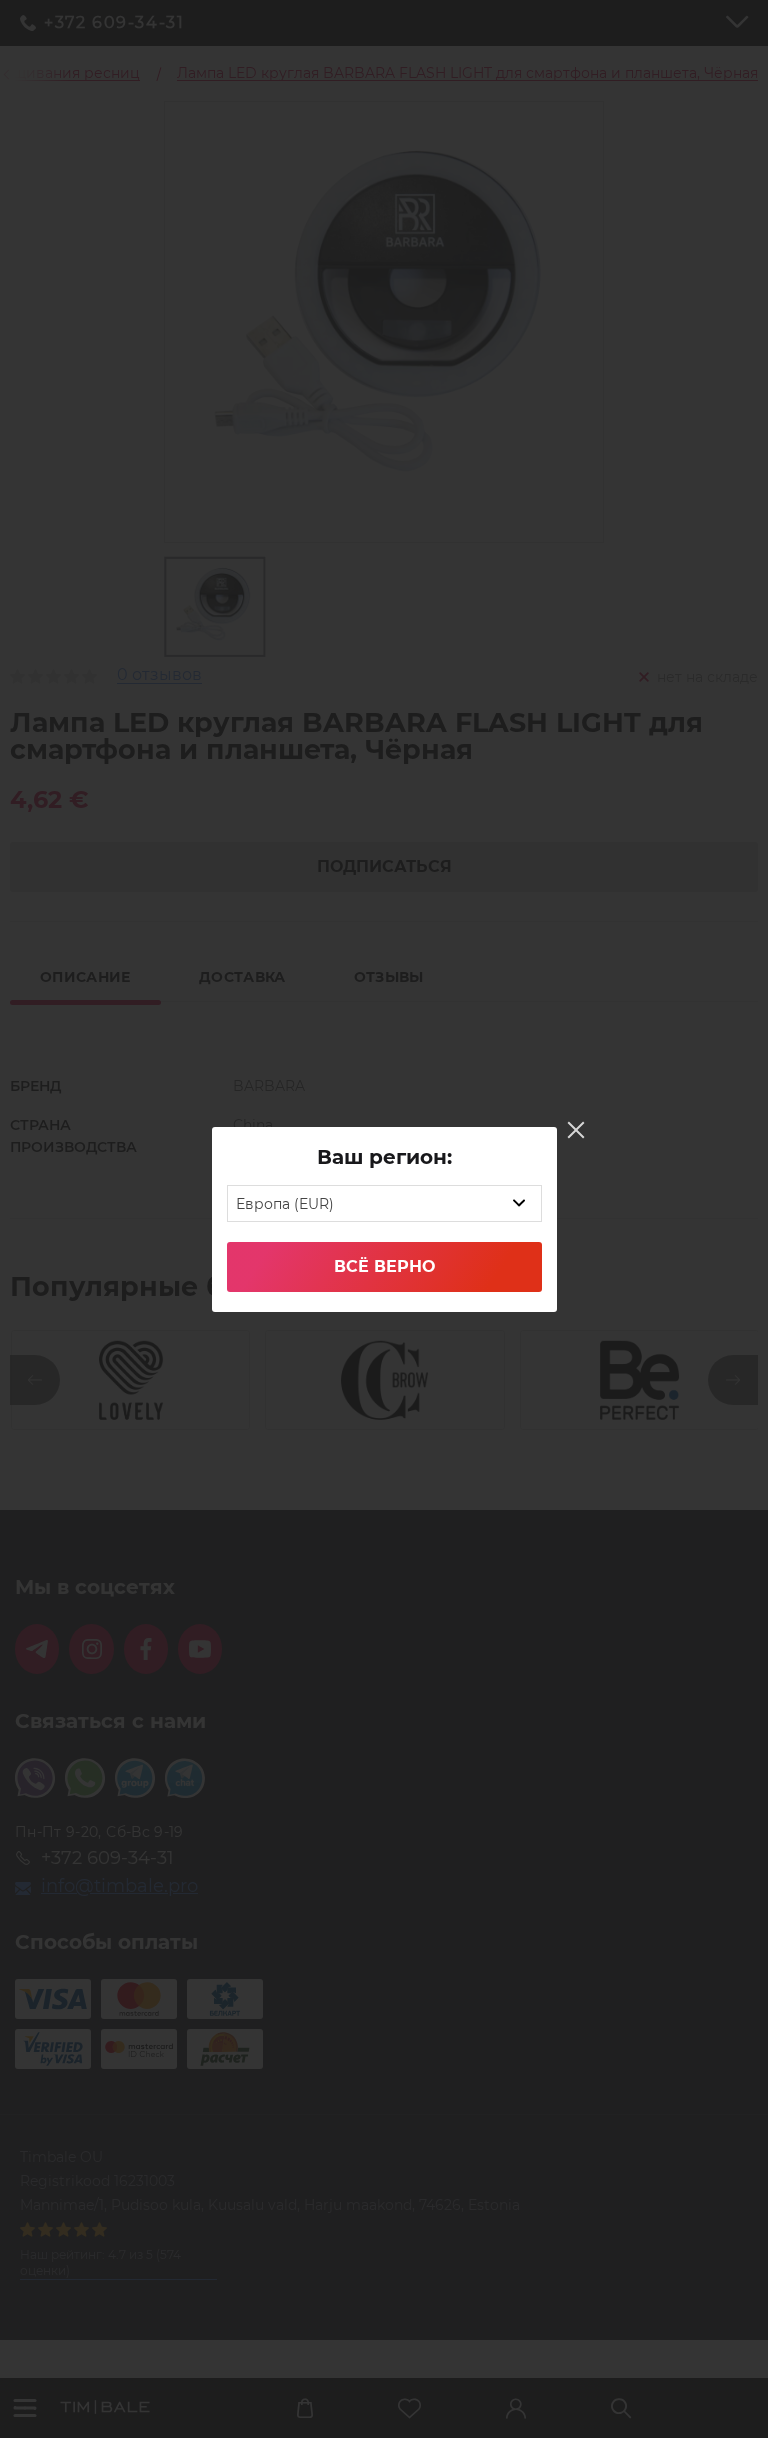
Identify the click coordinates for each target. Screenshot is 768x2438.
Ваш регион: (384, 1157)
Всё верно (384, 1266)
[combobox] (384, 1203)
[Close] (576, 1130)
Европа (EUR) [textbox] (285, 1204)
